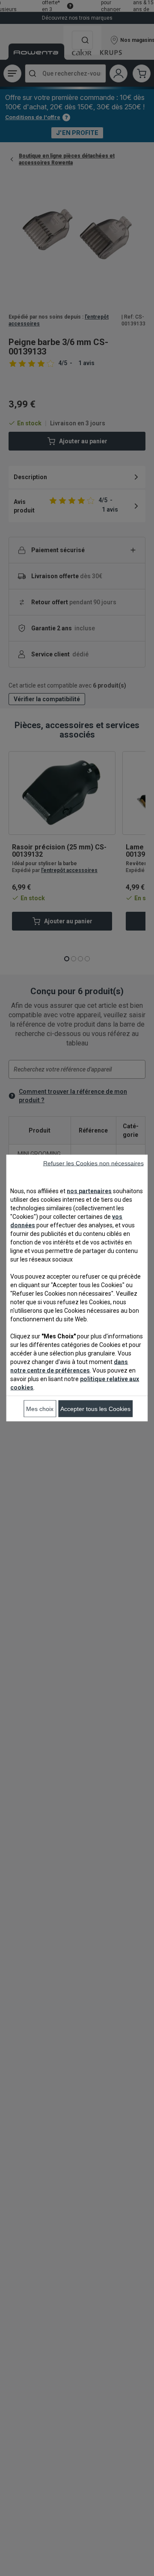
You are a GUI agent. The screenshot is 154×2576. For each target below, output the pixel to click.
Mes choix (40, 1409)
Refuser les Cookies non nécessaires (93, 1163)
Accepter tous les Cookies (95, 1409)
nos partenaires (89, 1191)
